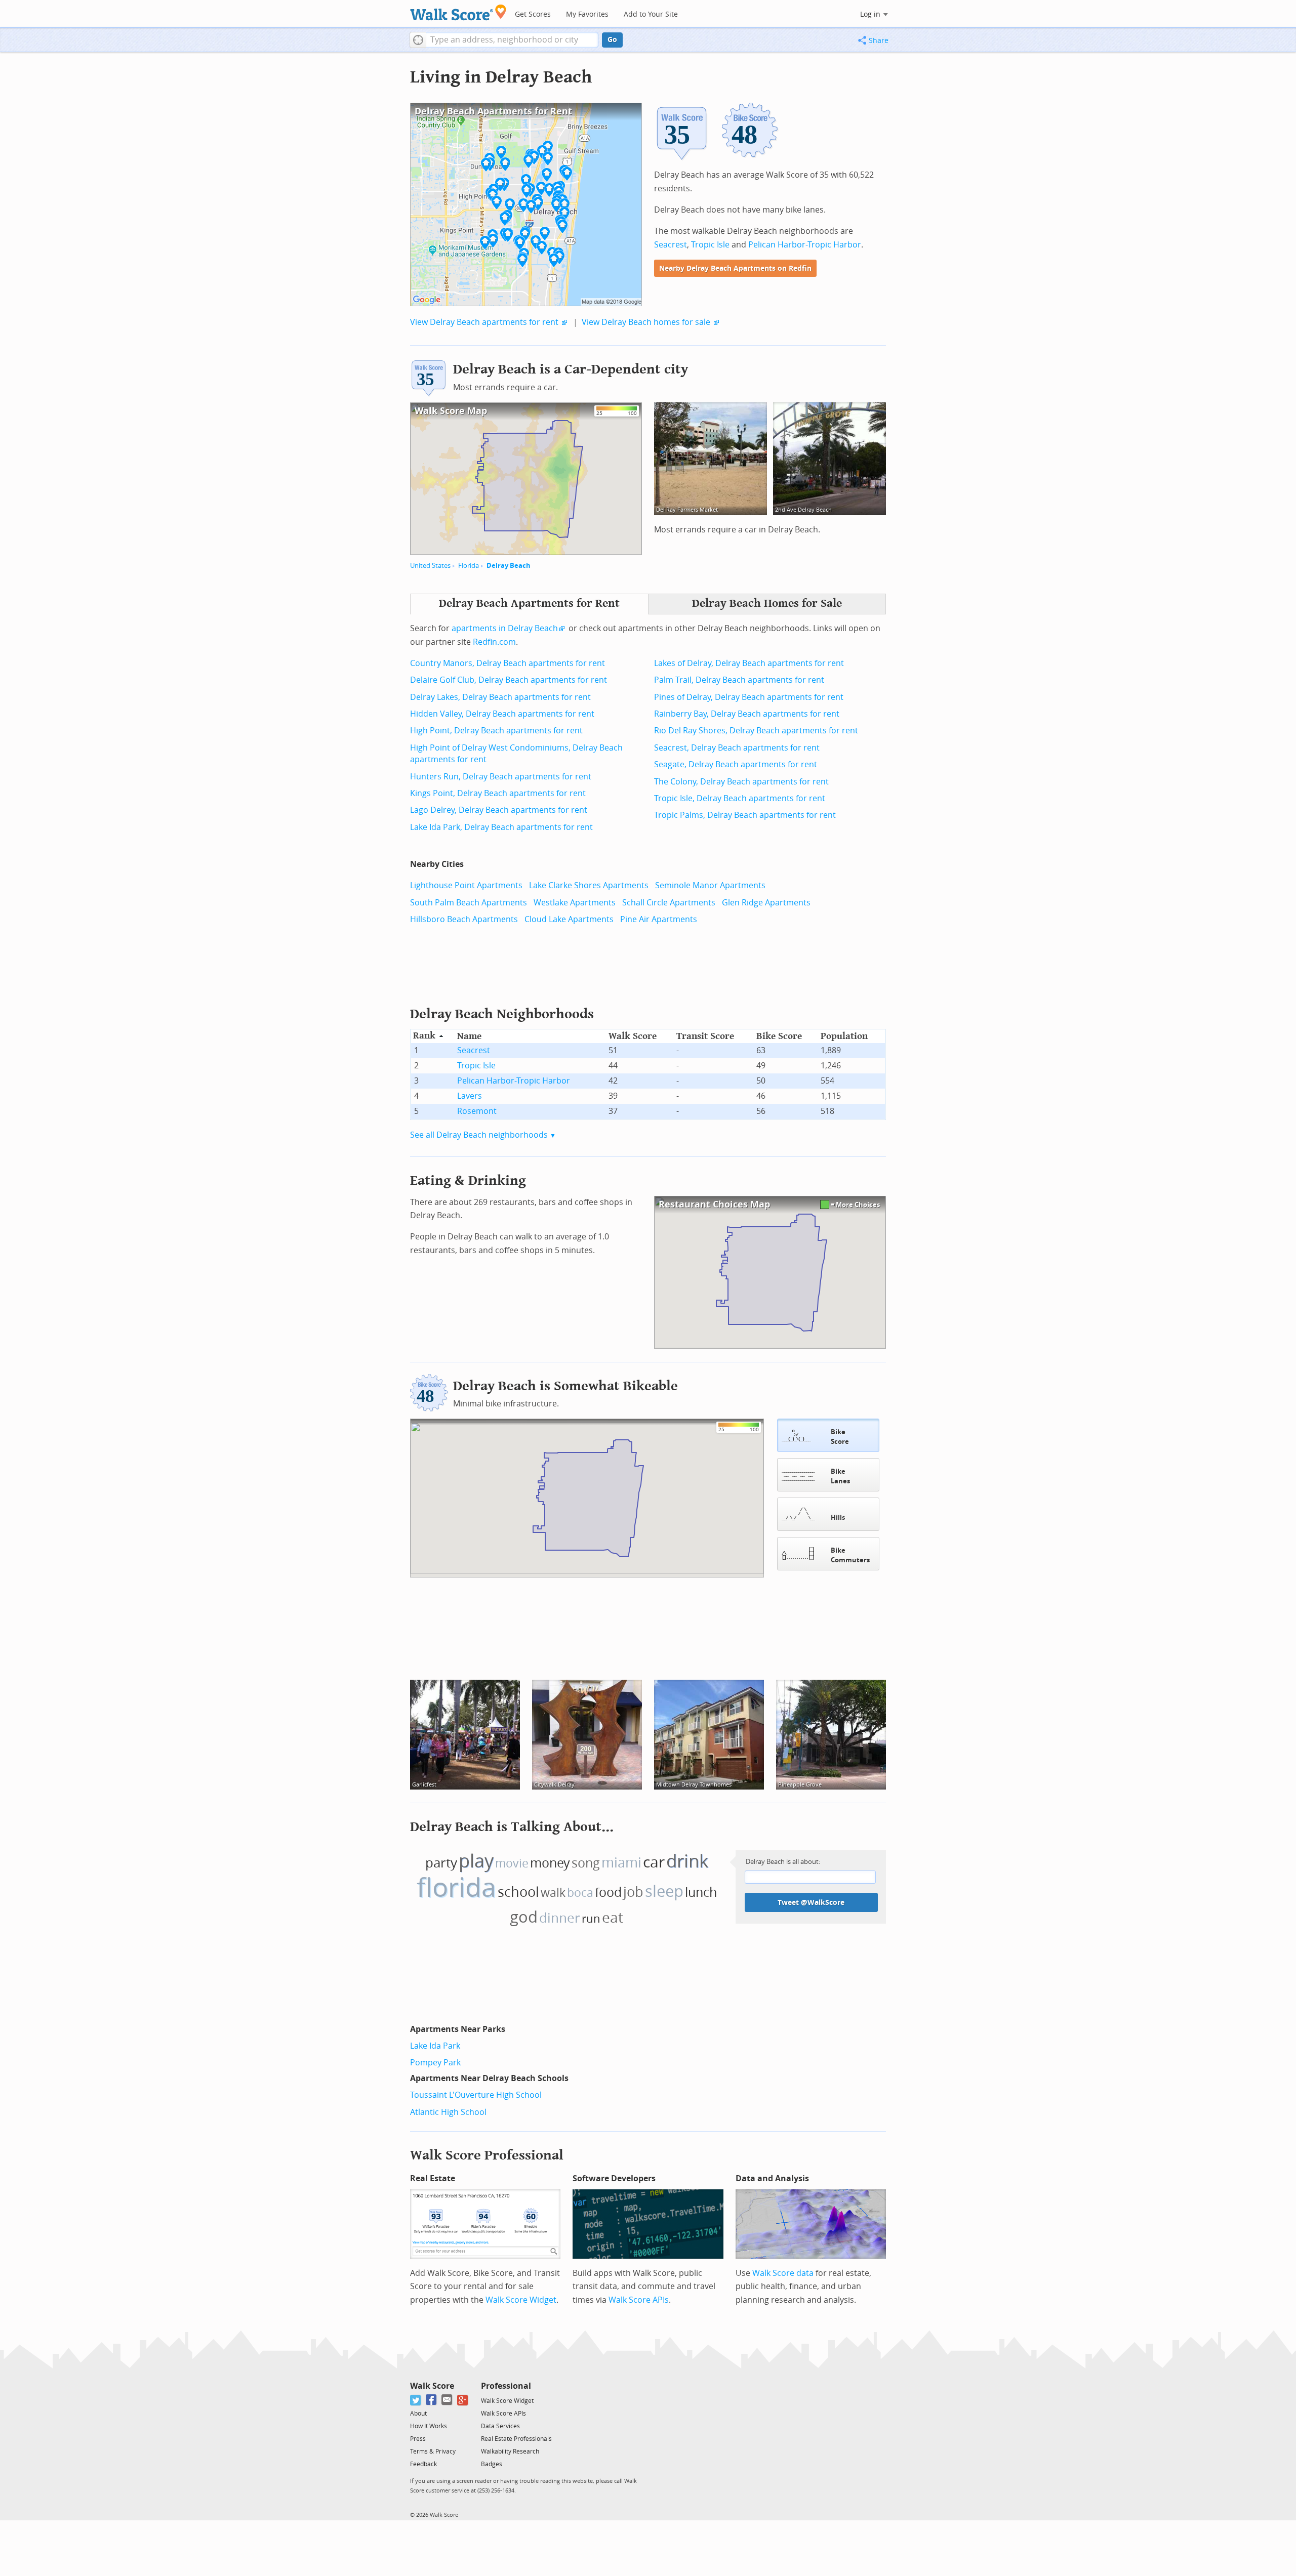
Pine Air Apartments (659, 919)
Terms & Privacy (433, 2452)
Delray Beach (509, 566)
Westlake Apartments (575, 903)
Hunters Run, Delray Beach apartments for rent (501, 777)
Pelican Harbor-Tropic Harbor (805, 245)
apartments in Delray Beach (505, 628)
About (418, 2414)
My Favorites (587, 14)
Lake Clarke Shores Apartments (589, 885)
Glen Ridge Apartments (766, 903)
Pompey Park (435, 2063)
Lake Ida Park (435, 2046)
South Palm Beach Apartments (469, 903)
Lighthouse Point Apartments (466, 885)
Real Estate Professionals (516, 2439)
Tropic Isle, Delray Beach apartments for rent (740, 798)
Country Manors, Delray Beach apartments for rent (508, 663)
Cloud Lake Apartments (569, 919)
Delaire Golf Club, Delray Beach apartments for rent (509, 680)
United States (430, 566)
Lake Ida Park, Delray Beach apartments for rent (501, 827)
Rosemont (477, 1111)
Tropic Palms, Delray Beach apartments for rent (745, 815)
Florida (469, 566)
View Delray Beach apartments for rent (484, 322)
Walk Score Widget (521, 2300)
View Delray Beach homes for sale (646, 322)
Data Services (500, 2426)
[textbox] (512, 40)
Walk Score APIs (639, 2300)
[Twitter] (416, 2400)
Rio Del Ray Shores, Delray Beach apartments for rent (756, 731)
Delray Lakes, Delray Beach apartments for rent (500, 697)
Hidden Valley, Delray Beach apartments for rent (502, 714)
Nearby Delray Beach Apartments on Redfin (735, 268)
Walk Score (432, 2386)
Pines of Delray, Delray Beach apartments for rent (749, 697)
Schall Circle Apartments (669, 903)
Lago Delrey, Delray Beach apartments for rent (499, 810)
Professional (506, 2386)
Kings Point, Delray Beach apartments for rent (498, 793)
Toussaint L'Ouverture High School (476, 2095)
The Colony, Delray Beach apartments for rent (741, 782)
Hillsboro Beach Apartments (464, 919)
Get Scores (533, 14)
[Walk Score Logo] (458, 12)
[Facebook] (432, 2400)
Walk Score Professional (487, 2155)
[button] (418, 40)
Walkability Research (510, 2452)
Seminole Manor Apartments (710, 885)
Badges (492, 2464)
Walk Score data (783, 2273)
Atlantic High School (448, 2112)
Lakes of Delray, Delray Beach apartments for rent (749, 663)
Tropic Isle (710, 245)
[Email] (447, 2400)
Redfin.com (494, 642)
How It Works (429, 2426)
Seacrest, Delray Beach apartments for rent (737, 748)
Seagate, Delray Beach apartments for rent (736, 764)
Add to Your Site (651, 14)
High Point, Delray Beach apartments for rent (496, 731)
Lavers (470, 1096)
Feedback (423, 2464)
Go (612, 40)
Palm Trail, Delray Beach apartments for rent (739, 680)
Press (418, 2439)
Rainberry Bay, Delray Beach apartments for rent (747, 714)
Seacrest (671, 245)
